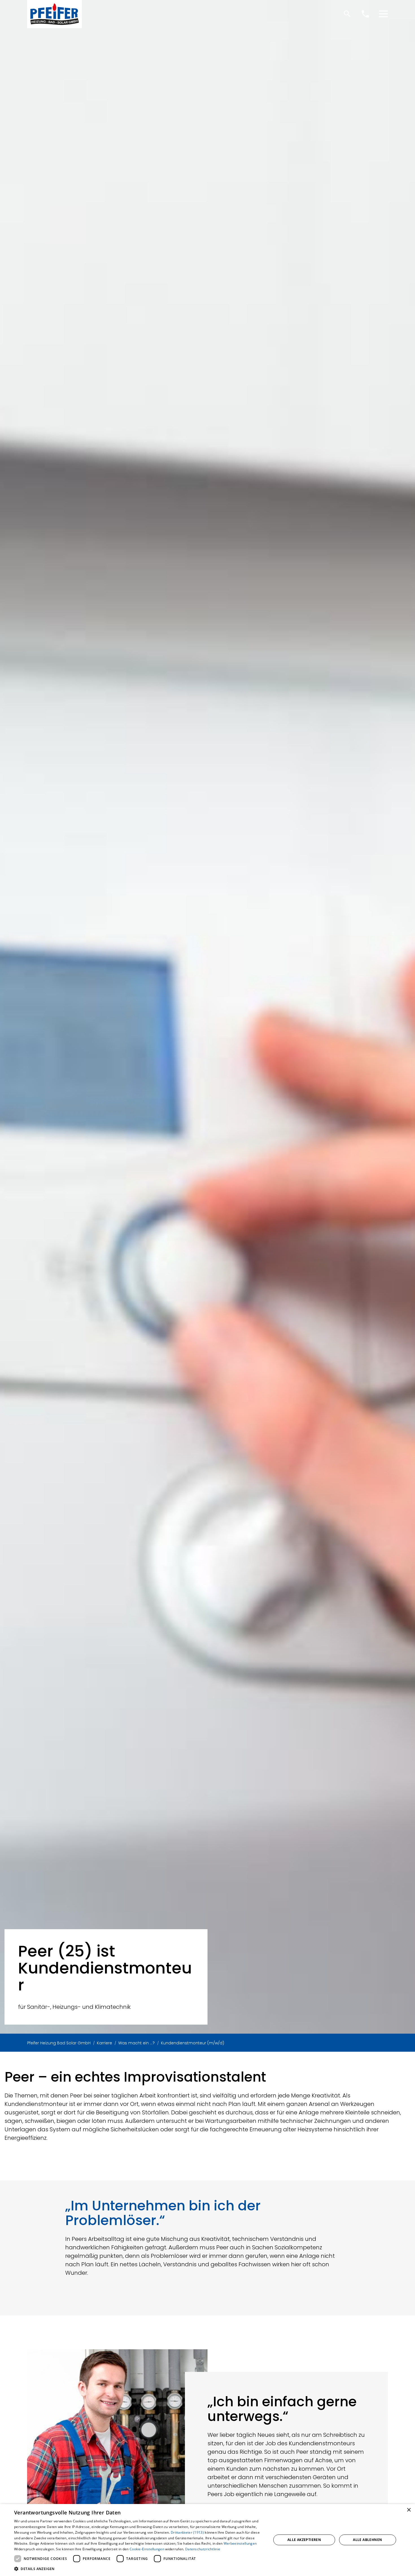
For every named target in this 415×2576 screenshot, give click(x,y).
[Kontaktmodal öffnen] (365, 14)
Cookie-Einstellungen (147, 2549)
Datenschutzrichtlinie (203, 2549)
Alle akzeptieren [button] (304, 2540)
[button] (383, 14)
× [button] (409, 2510)
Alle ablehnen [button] (367, 2540)
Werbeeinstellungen (240, 2543)
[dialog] (207, 2540)
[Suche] (347, 14)
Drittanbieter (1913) (187, 2532)
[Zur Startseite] (54, 14)
